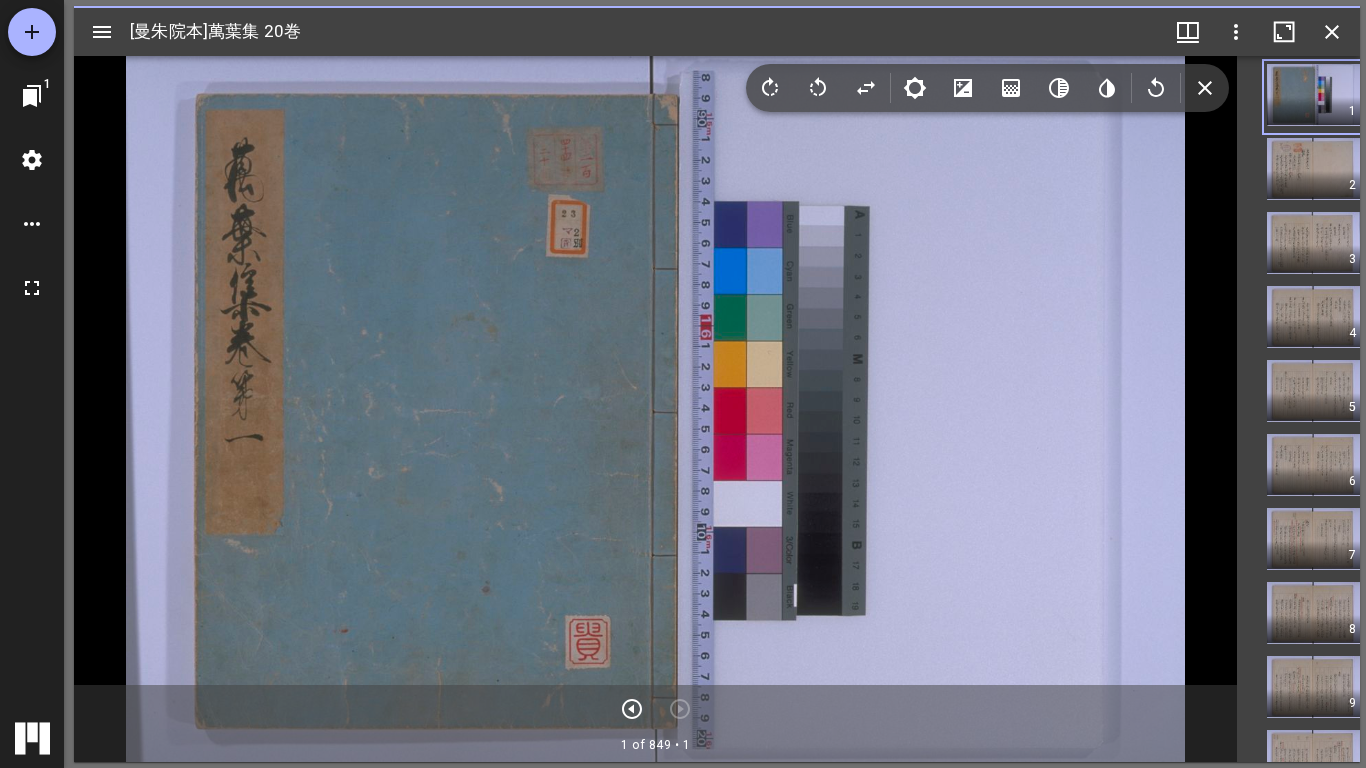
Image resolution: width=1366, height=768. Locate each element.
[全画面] (32, 288)
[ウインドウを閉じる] (1332, 32)
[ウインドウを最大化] (1284, 32)
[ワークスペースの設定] (32, 160)
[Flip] (866, 88)
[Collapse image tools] (1205, 88)
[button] (1313, 97)
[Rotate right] (770, 88)
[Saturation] (1011, 88)
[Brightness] (915, 88)
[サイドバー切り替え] (102, 32)
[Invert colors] (1107, 88)
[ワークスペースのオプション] (32, 224)
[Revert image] (1156, 88)
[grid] (1298, 409)
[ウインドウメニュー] (1188, 32)
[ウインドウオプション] (1236, 32)
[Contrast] (963, 88)
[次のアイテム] (632, 709)
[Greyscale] (1059, 88)
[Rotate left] (818, 88)
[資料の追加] (32, 32)
